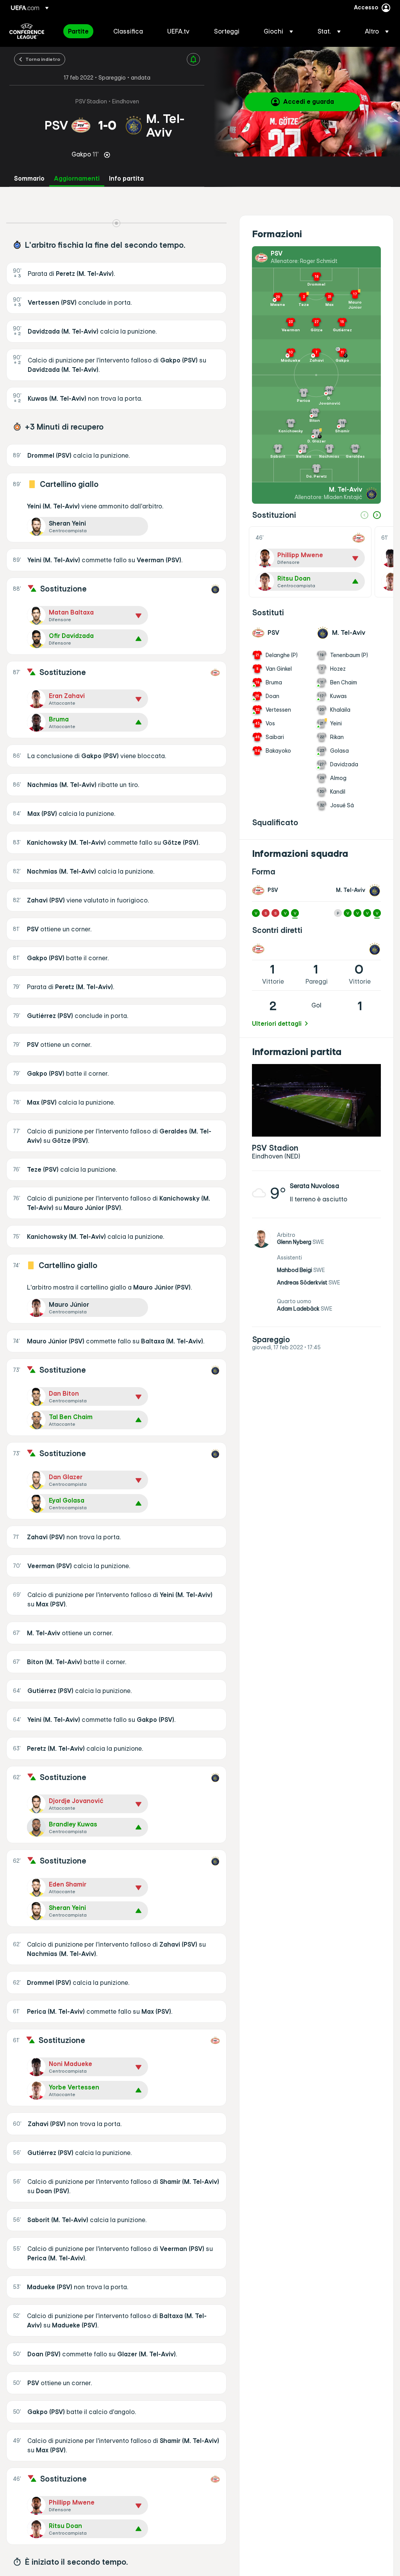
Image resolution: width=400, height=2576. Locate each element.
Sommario (29, 179)
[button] (278, 31)
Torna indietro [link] (43, 59)
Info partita (126, 179)
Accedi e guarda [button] (309, 101)
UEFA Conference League (27, 31)
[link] (78, 31)
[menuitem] (81, 31)
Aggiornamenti (77, 179)
